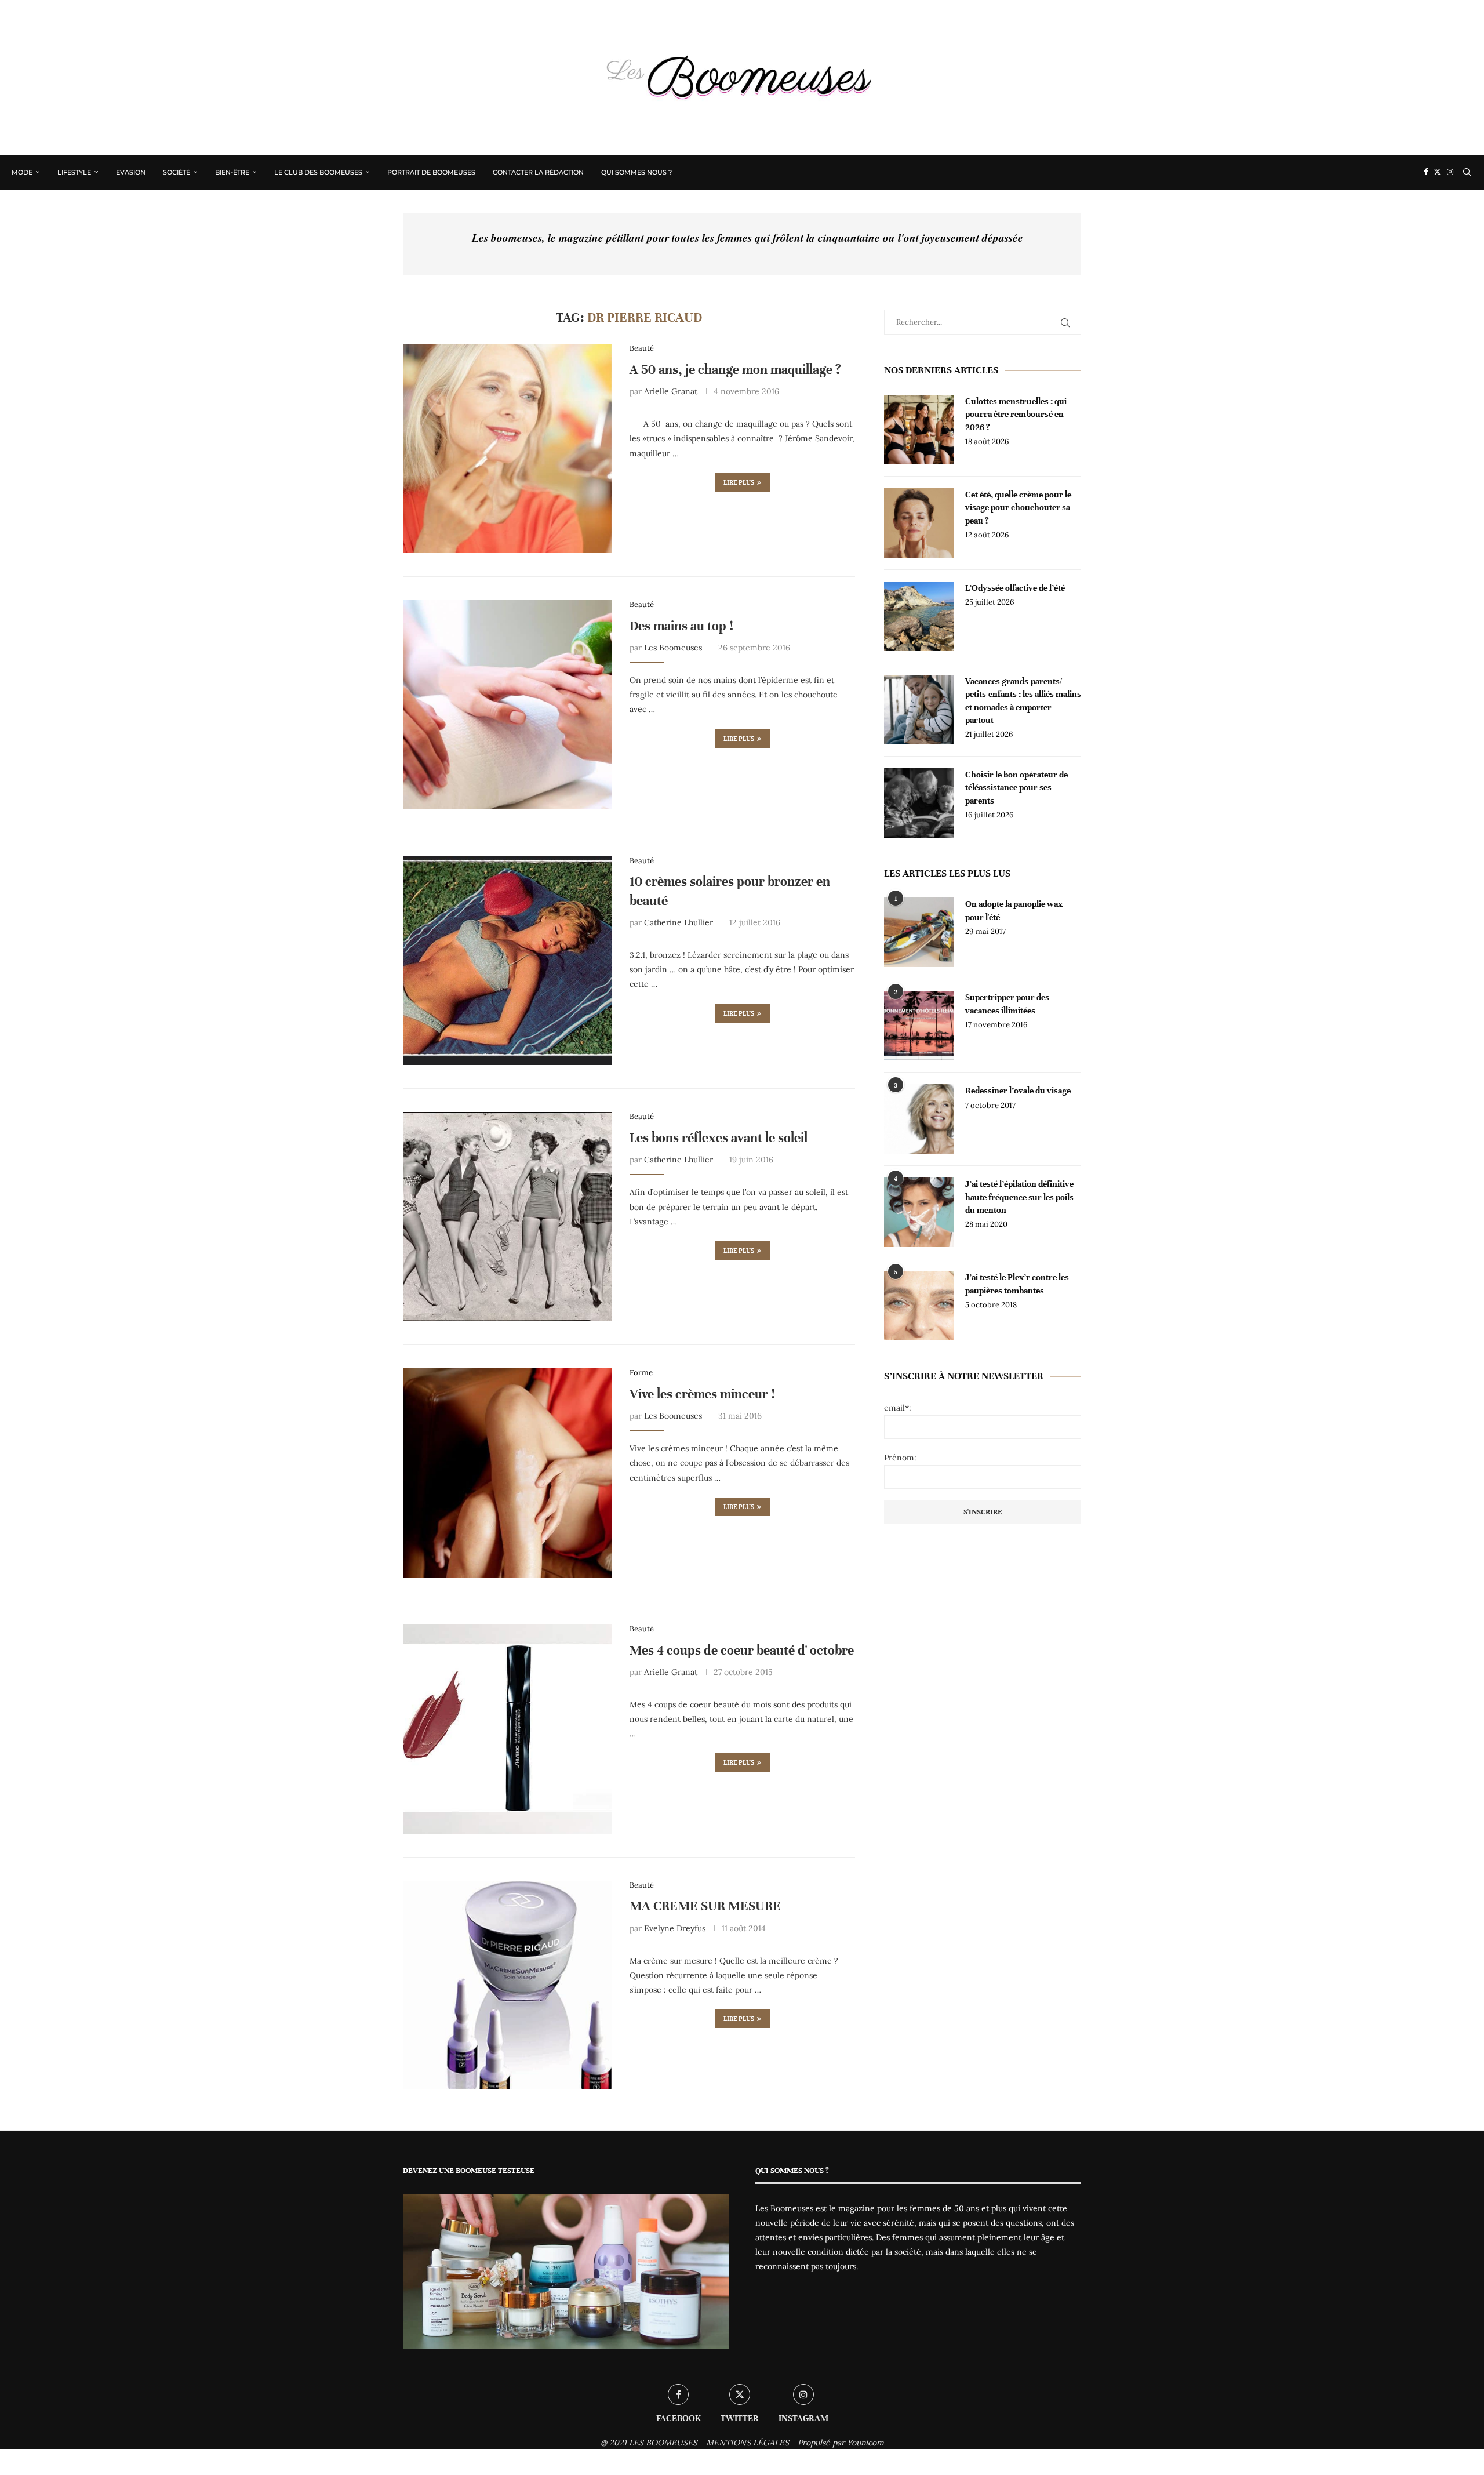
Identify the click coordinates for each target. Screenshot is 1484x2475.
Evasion (131, 172)
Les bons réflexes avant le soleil (719, 1138)
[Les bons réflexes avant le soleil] (508, 1217)
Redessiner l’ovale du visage (1018, 1091)
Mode (22, 172)
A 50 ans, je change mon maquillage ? (735, 370)
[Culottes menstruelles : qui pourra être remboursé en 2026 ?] (919, 430)
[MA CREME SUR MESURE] (508, 1985)
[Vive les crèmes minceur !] (508, 1473)
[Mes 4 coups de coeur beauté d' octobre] (508, 1729)
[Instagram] (1450, 172)
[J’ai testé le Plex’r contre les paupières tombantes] (919, 1306)
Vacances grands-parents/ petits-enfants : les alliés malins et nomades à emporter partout (1023, 701)
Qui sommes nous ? (636, 172)
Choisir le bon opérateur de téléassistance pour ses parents (1016, 788)
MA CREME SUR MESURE (705, 1906)
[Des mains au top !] (508, 705)
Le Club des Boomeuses (318, 172)
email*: (898, 1408)
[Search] (1467, 172)
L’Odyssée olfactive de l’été (1015, 588)
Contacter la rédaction (538, 172)
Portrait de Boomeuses (431, 172)
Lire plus (739, 482)
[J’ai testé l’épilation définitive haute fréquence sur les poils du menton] (919, 1212)
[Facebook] (1426, 172)
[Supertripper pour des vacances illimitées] (919, 1026)
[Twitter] (1437, 172)
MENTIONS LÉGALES (748, 2443)
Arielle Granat (671, 391)
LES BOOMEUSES (663, 2443)
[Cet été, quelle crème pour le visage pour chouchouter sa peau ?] (919, 523)
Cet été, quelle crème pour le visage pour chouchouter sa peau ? (1018, 508)
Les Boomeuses (673, 648)
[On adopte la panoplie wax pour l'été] (919, 932)
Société (177, 172)
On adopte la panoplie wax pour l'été (1014, 910)
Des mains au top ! (681, 626)
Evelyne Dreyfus (675, 1928)
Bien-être (232, 172)
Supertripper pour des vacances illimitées (1007, 1004)
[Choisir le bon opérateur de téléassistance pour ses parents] (919, 803)
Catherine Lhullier (679, 922)
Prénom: (900, 1458)
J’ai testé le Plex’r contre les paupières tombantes (1017, 1284)
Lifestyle (74, 172)
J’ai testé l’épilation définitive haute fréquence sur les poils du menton (1019, 1197)
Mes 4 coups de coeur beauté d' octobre (742, 1650)
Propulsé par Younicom (841, 2443)
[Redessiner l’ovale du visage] (919, 1119)
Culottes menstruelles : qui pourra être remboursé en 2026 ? (1016, 414)
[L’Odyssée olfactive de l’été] (919, 616)
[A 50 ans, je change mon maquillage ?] (508, 448)
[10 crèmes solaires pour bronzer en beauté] (508, 961)
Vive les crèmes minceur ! (702, 1394)
